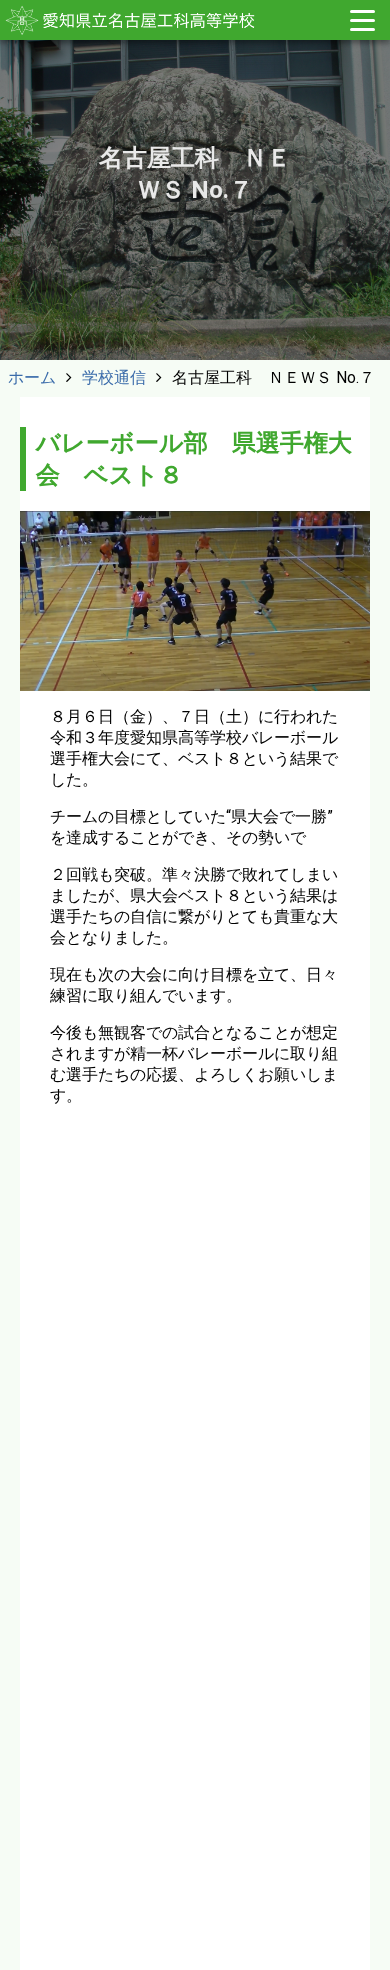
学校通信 (114, 377)
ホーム (32, 377)
